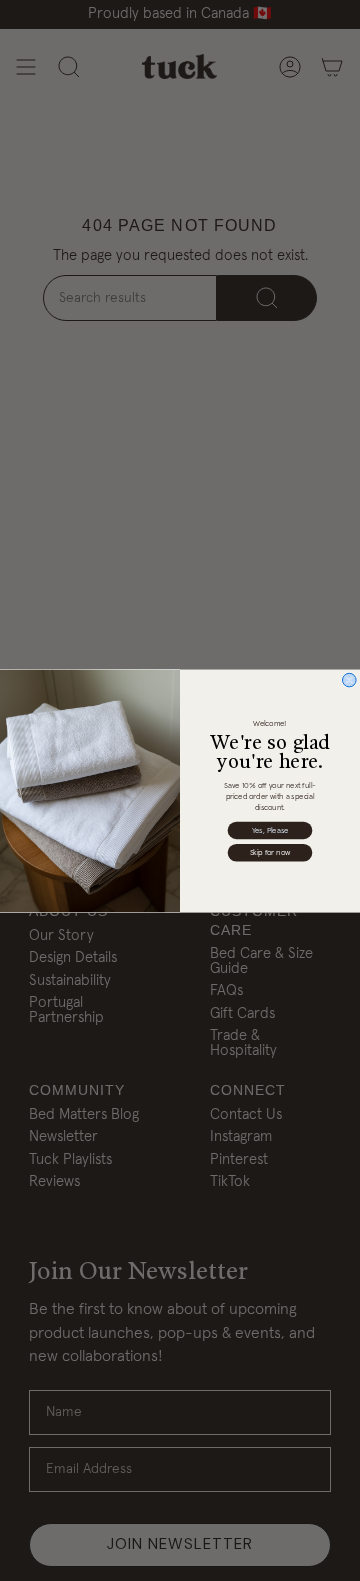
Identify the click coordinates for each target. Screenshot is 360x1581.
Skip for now (270, 853)
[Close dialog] (349, 680)
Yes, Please (270, 830)
